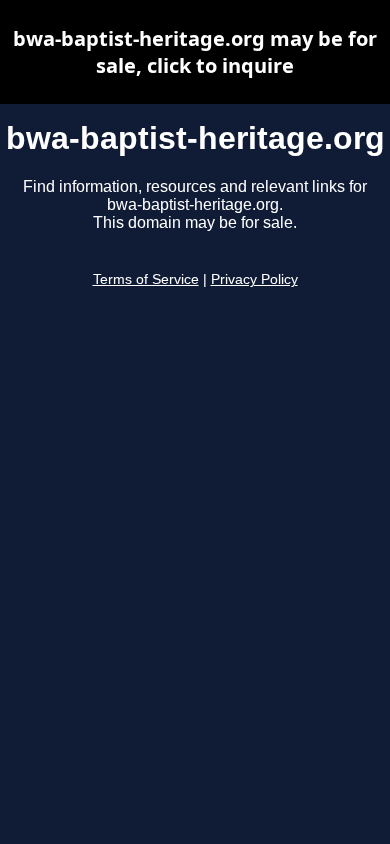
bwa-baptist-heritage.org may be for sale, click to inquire (195, 52)
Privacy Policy (254, 279)
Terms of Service (146, 279)
